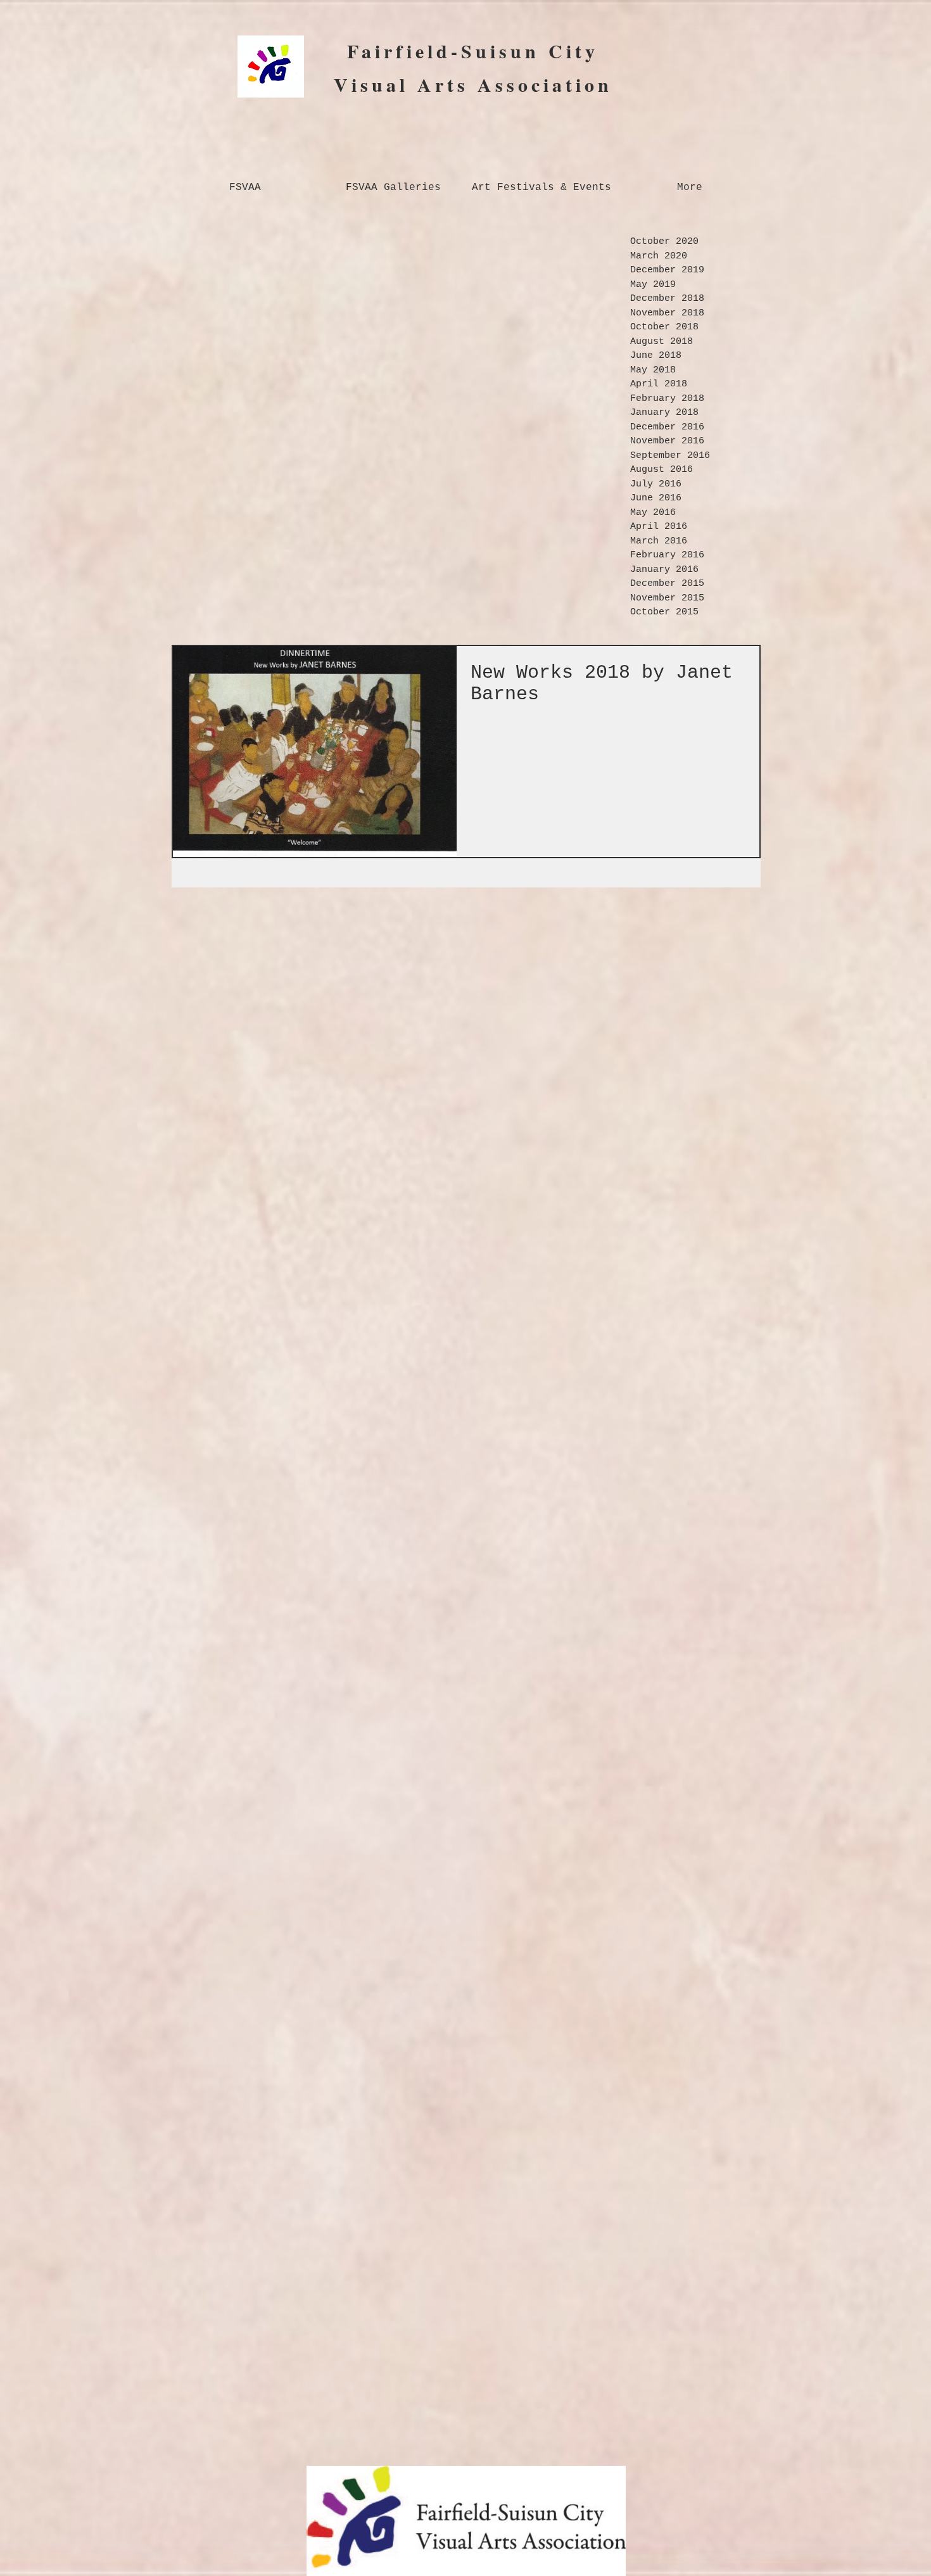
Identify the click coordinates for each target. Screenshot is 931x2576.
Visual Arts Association (473, 84)
